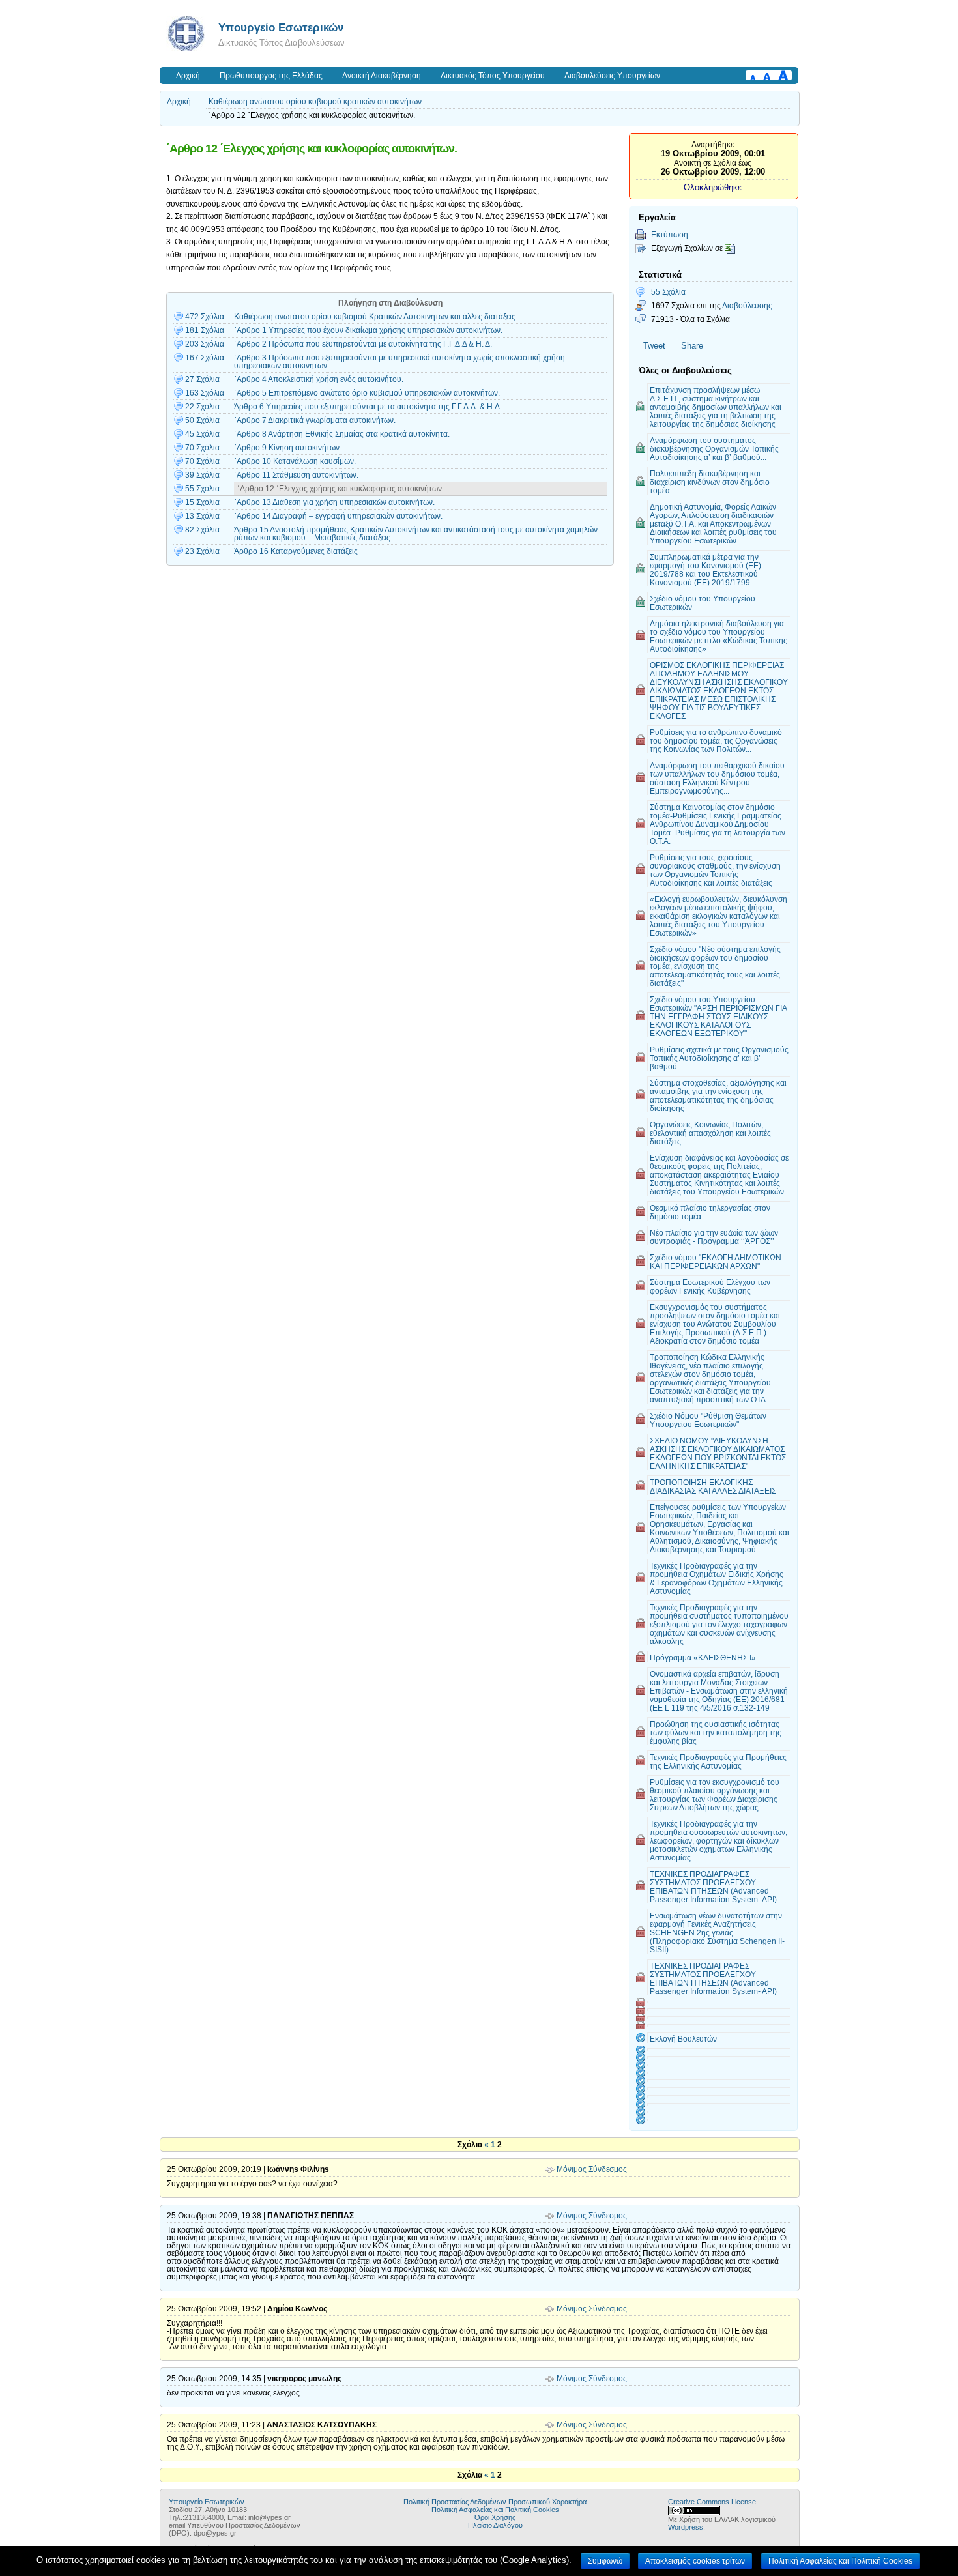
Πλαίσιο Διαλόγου (495, 2525)
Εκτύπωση (670, 234)
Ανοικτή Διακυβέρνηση (382, 76)
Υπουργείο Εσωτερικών (281, 27)
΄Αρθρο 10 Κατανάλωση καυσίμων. (295, 461)
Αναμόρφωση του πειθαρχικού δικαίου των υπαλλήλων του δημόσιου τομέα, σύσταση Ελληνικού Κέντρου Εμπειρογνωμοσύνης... (717, 778)
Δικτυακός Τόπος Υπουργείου (493, 76)
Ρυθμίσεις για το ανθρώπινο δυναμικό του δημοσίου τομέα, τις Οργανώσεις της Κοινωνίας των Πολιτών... (716, 741)
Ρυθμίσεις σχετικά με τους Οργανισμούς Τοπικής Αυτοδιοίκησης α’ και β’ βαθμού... (719, 1058)
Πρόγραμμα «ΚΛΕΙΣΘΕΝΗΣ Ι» (703, 1657)
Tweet (654, 346)
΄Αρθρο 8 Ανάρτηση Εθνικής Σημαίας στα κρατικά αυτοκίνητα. (342, 434)
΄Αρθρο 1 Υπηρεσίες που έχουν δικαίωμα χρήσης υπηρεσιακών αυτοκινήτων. (368, 330)
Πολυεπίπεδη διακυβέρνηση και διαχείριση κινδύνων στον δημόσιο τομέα (710, 482)
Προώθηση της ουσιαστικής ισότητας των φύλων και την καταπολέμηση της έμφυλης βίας (716, 1732)
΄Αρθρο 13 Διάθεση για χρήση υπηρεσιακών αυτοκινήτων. (334, 502)
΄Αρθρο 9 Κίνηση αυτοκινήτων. (288, 448)
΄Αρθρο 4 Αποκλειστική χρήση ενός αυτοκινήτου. (319, 379)
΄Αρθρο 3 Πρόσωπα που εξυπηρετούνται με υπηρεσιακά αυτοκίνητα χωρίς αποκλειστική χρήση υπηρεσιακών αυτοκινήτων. (399, 362)
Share (692, 346)
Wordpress (686, 2527)
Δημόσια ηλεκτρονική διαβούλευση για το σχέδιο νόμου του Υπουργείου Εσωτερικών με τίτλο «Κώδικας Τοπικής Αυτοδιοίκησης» (718, 636)
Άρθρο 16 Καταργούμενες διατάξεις (296, 551)
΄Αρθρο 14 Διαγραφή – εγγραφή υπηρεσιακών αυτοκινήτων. (338, 516)
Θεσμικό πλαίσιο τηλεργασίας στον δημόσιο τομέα (710, 1212)
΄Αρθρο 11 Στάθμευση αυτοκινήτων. (296, 475)
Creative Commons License (712, 2502)
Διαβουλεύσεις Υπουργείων (612, 76)
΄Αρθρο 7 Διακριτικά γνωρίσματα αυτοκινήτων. (315, 420)
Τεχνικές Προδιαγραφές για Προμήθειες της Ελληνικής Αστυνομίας (718, 1761)
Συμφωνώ (605, 2561)
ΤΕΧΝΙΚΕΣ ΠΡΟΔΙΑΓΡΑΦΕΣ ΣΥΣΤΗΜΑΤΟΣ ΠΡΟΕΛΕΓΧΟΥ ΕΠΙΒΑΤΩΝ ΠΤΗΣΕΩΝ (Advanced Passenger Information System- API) (713, 1887)
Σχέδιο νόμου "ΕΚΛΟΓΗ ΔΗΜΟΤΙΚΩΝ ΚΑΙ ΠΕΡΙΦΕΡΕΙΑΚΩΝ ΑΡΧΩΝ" (716, 1262)
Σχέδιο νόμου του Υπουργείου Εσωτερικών (703, 603)
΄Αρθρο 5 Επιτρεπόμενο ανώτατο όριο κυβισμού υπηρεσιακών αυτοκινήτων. (367, 393)
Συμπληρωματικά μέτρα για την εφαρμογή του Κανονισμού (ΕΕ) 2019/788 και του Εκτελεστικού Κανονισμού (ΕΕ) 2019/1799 (705, 570)
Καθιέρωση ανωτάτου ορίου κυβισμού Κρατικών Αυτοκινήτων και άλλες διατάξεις (375, 317)
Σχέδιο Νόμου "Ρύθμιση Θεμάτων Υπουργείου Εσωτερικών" (708, 1420)
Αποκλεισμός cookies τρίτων (695, 2561)
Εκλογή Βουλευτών (683, 2039)
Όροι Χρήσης (495, 2517)
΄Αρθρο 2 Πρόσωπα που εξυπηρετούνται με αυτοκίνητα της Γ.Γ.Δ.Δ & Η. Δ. (363, 344)
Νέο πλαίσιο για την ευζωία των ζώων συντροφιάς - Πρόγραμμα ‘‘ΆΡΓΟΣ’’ (714, 1237)
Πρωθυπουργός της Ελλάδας (271, 76)
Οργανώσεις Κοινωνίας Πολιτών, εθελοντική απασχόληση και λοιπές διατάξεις (710, 1133)
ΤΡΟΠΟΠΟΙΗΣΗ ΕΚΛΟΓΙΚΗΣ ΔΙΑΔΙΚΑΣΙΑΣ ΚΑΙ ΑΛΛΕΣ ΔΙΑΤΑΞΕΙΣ (713, 1486)
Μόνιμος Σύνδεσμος (592, 2169)
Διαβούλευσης (747, 305)
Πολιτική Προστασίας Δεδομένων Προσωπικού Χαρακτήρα (495, 2502)
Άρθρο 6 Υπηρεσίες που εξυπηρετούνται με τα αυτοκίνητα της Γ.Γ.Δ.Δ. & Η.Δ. (368, 407)
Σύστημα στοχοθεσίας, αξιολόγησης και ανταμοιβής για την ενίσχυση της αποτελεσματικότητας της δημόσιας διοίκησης (718, 1095)
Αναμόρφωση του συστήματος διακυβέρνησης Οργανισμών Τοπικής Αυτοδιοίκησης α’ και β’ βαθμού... (714, 449)
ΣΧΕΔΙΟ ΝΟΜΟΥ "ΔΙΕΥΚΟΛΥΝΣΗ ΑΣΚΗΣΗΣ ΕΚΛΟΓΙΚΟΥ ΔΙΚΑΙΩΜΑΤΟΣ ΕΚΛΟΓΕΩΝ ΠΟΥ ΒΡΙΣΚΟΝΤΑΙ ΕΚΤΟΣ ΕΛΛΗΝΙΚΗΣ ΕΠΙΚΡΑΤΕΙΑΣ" (718, 1453)
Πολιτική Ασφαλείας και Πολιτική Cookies (495, 2510)
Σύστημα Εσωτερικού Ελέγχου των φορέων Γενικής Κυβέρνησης (710, 1286)
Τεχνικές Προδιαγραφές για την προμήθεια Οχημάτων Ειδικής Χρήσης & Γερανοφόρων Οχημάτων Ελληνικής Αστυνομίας (717, 1578)
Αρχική (188, 76)
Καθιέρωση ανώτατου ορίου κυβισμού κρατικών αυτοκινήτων (315, 102)
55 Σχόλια (668, 292)
